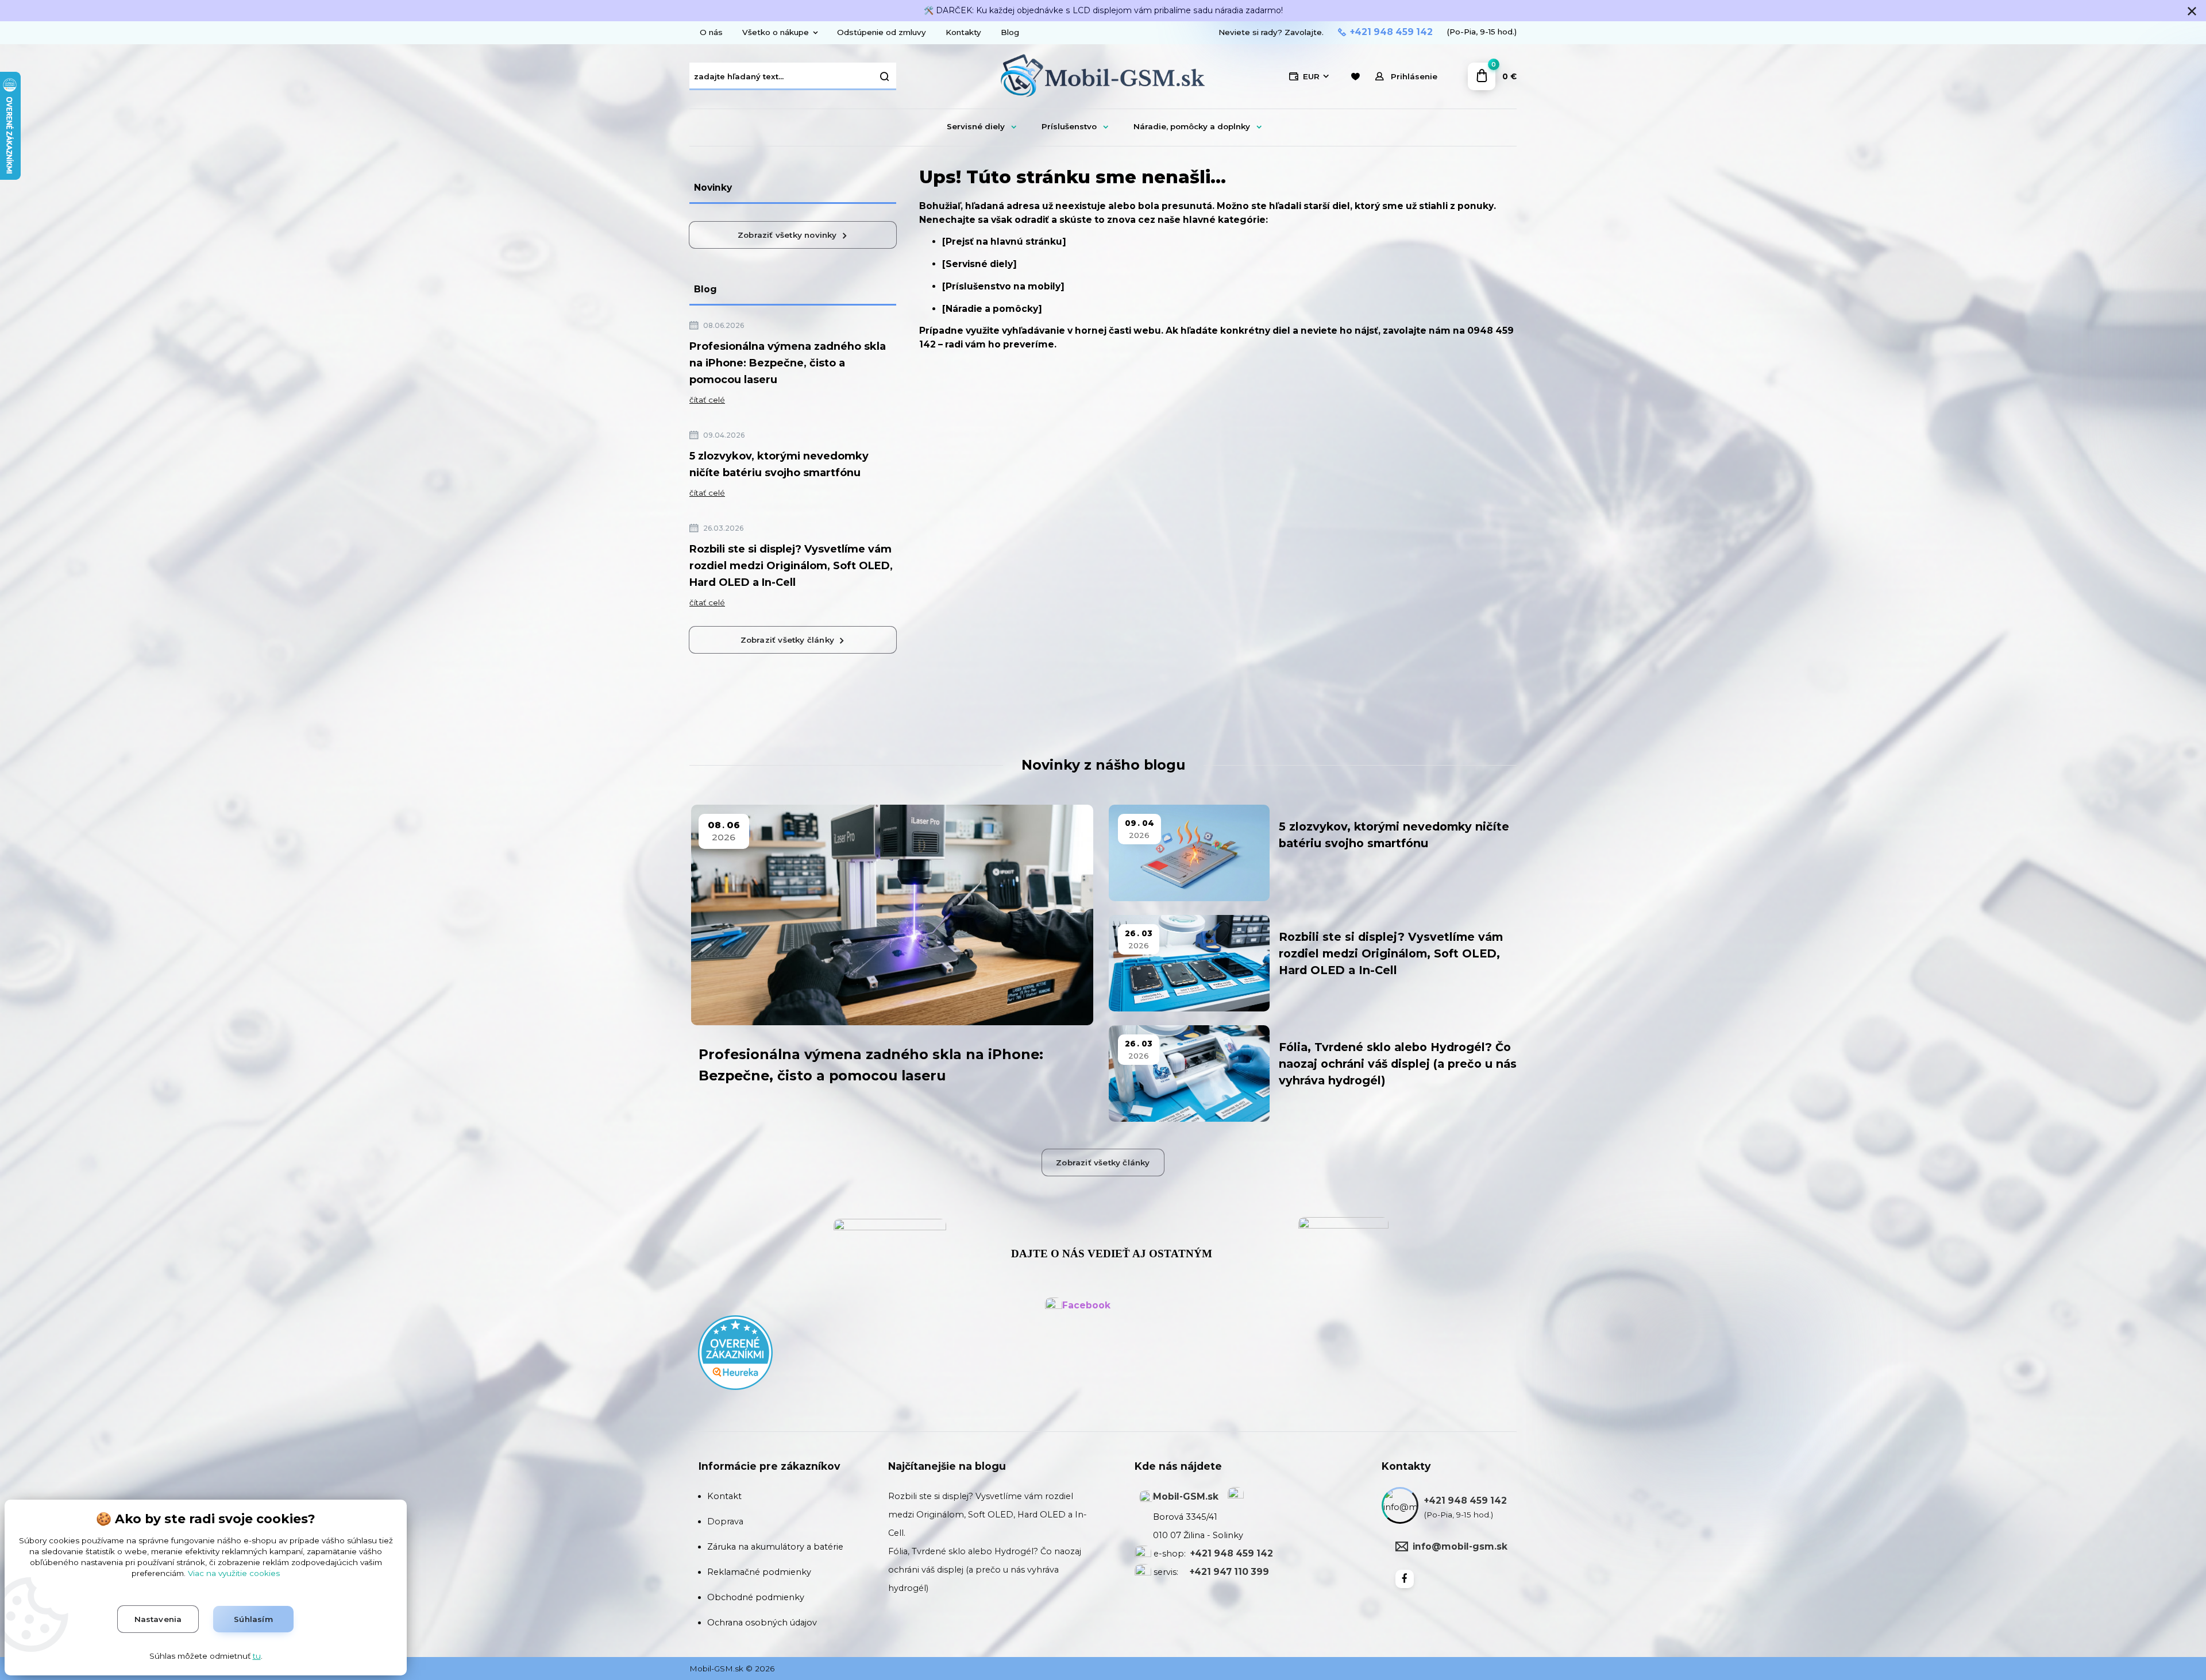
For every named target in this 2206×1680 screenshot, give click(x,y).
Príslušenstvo (1069, 126)
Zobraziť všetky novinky (787, 235)
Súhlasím (253, 1619)
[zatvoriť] (2192, 11)
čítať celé (707, 400)
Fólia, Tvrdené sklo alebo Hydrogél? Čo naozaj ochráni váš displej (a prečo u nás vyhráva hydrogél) (1398, 1064)
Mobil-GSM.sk (1186, 1496)
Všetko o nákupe (776, 32)
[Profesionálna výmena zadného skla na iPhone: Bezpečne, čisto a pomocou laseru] (892, 915)
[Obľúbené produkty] (1355, 77)
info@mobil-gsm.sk (1460, 1546)
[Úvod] (1103, 77)
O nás (711, 32)
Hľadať (885, 76)
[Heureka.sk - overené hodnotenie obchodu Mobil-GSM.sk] (735, 1352)
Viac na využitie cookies (234, 1573)
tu (257, 1656)
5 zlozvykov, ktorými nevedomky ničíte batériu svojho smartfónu (779, 464)
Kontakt (724, 1496)
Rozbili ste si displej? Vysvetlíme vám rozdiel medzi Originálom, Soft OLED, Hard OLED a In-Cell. (988, 1515)
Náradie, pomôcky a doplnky (1192, 126)
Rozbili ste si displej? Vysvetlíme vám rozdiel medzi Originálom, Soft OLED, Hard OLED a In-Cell (791, 566)
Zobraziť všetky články (787, 640)
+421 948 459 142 (1391, 32)
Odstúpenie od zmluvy (882, 32)
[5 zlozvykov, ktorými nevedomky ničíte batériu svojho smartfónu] (1189, 853)
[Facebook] (1405, 1579)
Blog (1010, 32)
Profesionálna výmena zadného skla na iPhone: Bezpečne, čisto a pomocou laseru (788, 363)
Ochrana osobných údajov (762, 1623)
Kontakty (963, 32)
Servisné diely (976, 126)
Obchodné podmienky (756, 1597)
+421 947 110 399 (1229, 1572)
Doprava (725, 1521)
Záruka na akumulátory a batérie (775, 1547)
